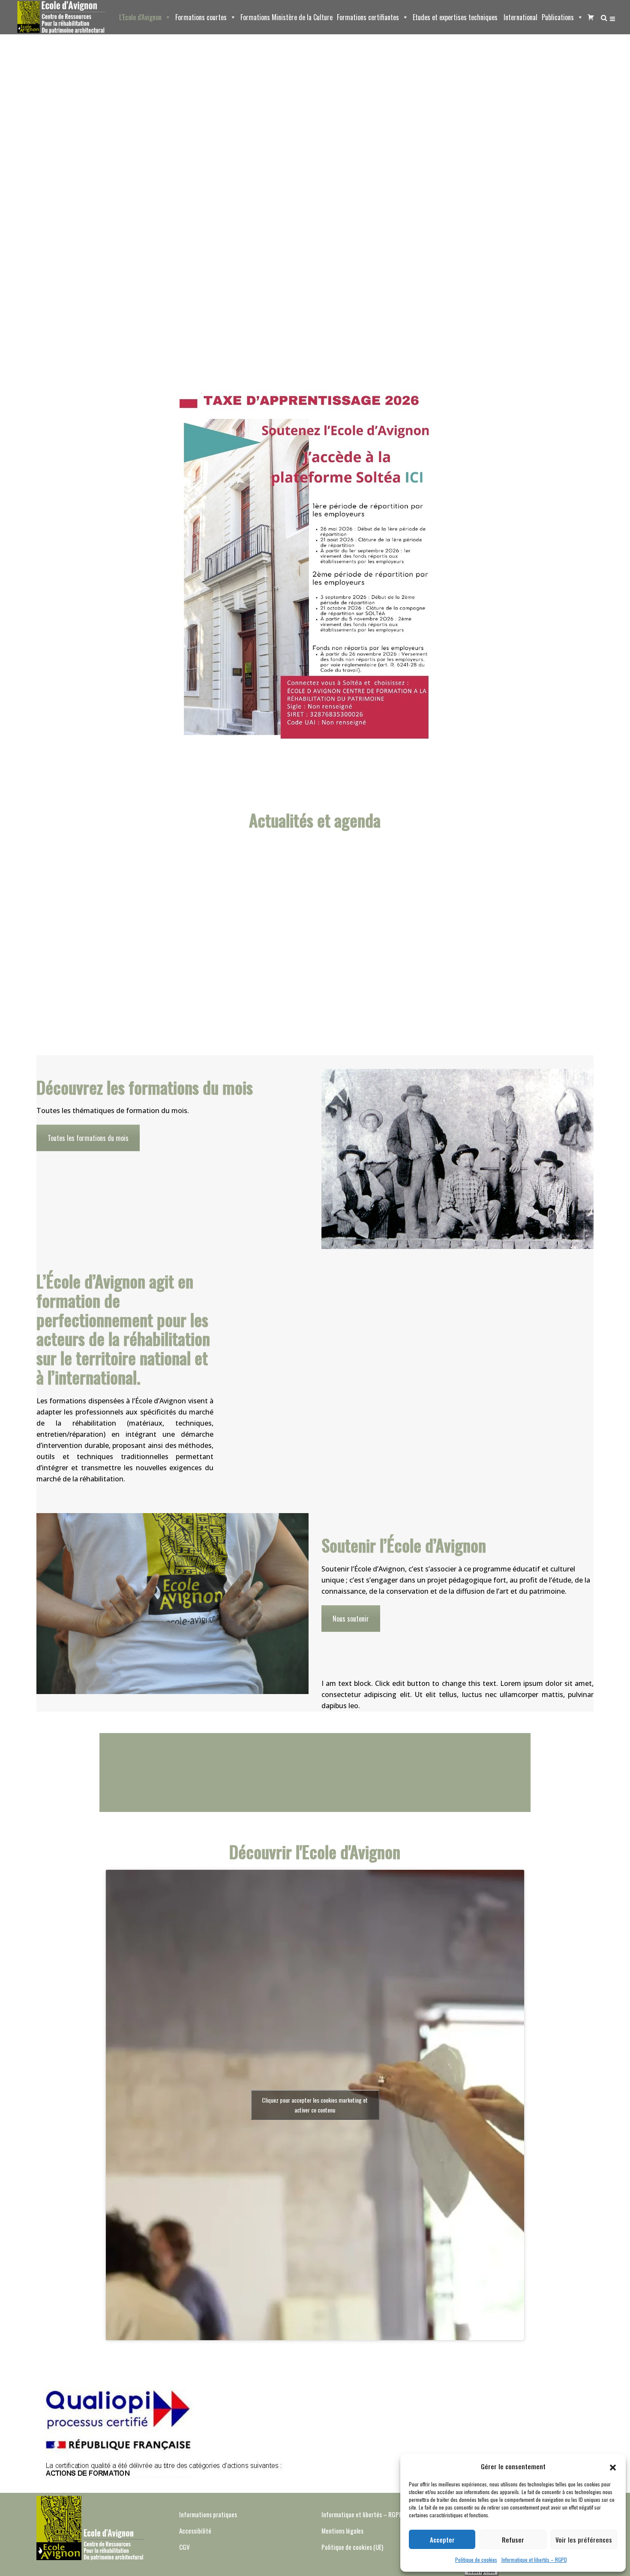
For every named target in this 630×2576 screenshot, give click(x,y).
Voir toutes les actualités (315, 997)
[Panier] (589, 17)
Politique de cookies (476, 2559)
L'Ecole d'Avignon (140, 17)
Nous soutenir (351, 1619)
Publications (558, 17)
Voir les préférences (584, 2540)
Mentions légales (342, 2531)
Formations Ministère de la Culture (286, 17)
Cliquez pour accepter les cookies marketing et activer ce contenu (315, 2105)
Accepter (442, 2540)
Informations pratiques (208, 2514)
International (520, 17)
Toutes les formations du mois (88, 1138)
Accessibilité (195, 2531)
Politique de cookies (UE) (352, 2547)
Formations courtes (201, 17)
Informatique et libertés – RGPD (534, 2559)
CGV (184, 2547)
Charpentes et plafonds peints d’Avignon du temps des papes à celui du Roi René (472, 928)
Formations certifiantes (368, 17)
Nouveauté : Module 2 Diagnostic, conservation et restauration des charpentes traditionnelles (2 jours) (367, 928)
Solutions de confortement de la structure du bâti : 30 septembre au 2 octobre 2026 (158, 928)
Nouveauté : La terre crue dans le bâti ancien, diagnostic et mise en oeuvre (263, 928)
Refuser (513, 2540)
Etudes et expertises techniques (455, 17)
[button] (613, 2466)
